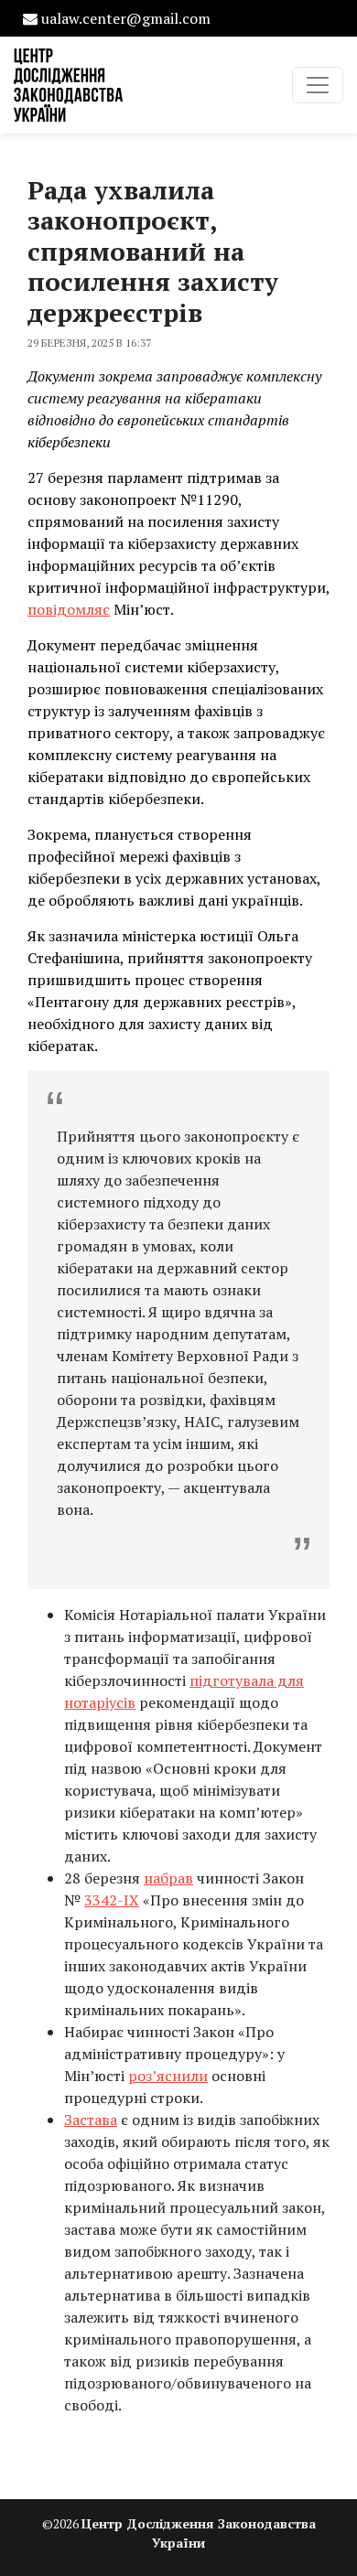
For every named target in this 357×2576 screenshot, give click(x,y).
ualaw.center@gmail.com (126, 18)
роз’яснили (168, 2076)
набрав (168, 1878)
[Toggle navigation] (318, 85)
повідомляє (69, 609)
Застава (91, 2120)
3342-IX (112, 1900)
